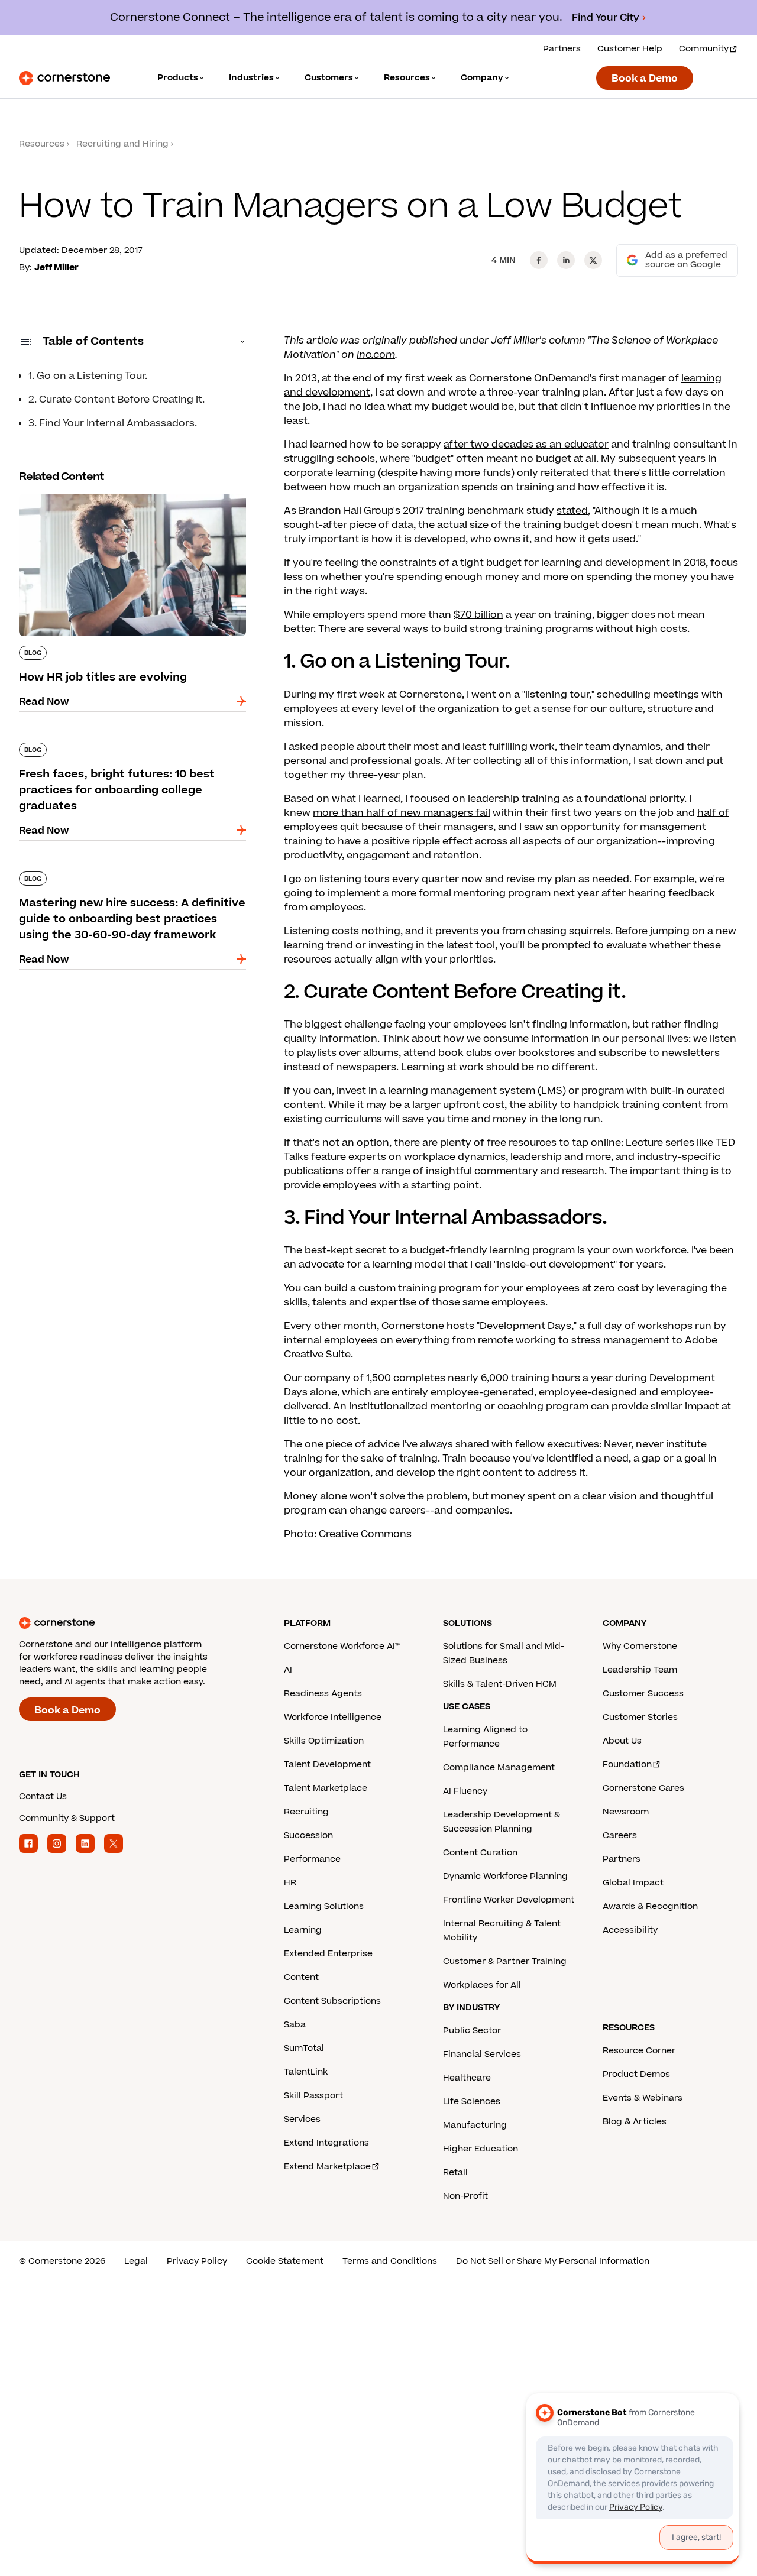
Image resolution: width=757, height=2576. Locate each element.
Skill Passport (313, 2096)
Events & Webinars (643, 2098)
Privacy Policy (197, 2261)
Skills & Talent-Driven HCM (500, 1684)
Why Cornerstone (640, 1646)
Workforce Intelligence (333, 1717)
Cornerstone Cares (643, 1788)
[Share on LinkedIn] (566, 260)
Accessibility (630, 1930)
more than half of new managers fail (402, 813)
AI (288, 1670)
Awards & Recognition (650, 1906)
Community (704, 49)
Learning (303, 1930)
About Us (622, 1741)
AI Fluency (465, 1791)
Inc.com (376, 355)
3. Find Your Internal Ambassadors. (113, 423)
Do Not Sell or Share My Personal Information (553, 2261)
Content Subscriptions (332, 2001)
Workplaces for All (482, 1985)
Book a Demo (645, 79)
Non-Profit (465, 2196)
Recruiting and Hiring (122, 144)
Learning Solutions (324, 1906)
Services (302, 2119)
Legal (136, 2261)
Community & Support (67, 1818)
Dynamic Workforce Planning (505, 1876)
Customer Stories (640, 1717)
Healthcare (467, 2078)
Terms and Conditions (390, 2261)
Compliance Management (499, 1767)
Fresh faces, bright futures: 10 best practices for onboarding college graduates (127, 747)
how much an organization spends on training (442, 487)
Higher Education (481, 2149)
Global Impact (633, 1883)
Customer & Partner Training (505, 1961)
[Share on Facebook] (539, 260)
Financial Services (482, 2054)
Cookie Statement (285, 2261)
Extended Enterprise (328, 1954)
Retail (455, 2172)
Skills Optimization (324, 1741)
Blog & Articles (635, 2122)
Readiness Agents (323, 1694)
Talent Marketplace (326, 1788)
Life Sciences (472, 2102)
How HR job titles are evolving (90, 492)
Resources (42, 144)
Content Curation (480, 1853)
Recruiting (306, 1812)
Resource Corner (639, 2051)
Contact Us (43, 1796)
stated (572, 511)
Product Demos (636, 2074)
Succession (308, 1835)
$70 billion (478, 615)
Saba (295, 2025)
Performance (312, 1859)
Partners (562, 49)
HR (290, 1883)
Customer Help (630, 49)
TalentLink (306, 2072)
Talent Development (327, 1765)
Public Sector (472, 2031)
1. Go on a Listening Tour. (88, 376)
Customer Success (643, 1694)
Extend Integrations (326, 2143)
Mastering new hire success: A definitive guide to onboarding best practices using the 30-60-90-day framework (132, 883)
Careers (620, 1835)
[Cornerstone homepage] (132, 1623)
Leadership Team (640, 1670)
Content (301, 1977)
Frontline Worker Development (509, 1900)
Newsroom (626, 1812)
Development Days (525, 1326)
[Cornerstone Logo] (64, 78)
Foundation (627, 1765)
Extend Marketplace (327, 2167)
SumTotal (304, 2048)
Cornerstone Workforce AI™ (342, 1646)
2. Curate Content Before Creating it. (117, 400)
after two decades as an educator (526, 445)
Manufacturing (475, 2125)
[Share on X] (593, 260)
